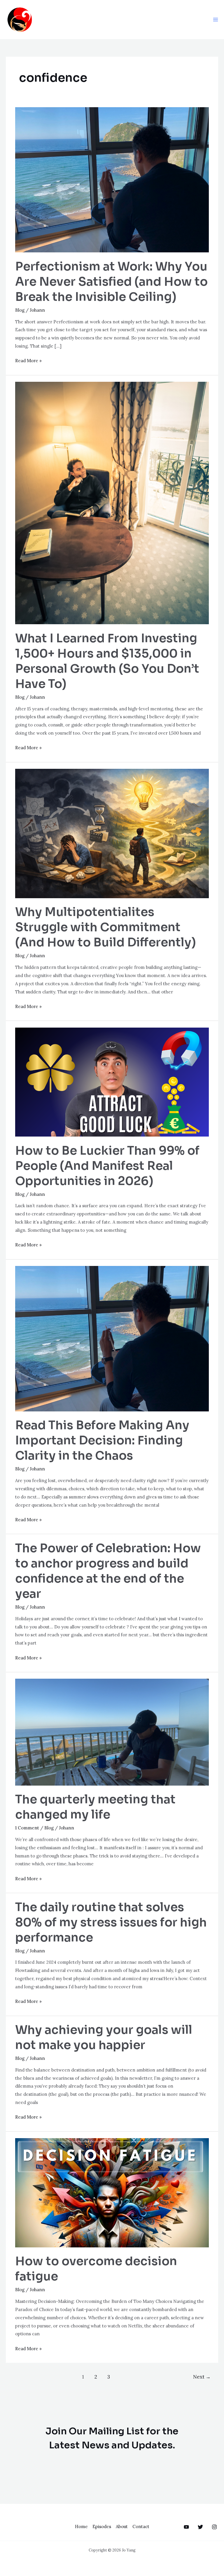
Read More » (28, 360)
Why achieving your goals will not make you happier (104, 2038)
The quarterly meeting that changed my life (95, 1807)
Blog (20, 310)
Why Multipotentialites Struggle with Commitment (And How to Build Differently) (106, 927)
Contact (141, 2526)
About (122, 2526)
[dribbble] (214, 2527)
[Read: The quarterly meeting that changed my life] (112, 1732)
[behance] (186, 2527)
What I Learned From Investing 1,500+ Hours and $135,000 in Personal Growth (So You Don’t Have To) (107, 661)
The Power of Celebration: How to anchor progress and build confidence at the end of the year (108, 1571)
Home (81, 2526)
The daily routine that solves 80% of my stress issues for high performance (111, 1922)
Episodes (102, 2526)
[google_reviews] (200, 2527)
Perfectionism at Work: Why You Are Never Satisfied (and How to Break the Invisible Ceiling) (111, 282)
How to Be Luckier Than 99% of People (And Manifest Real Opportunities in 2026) (107, 1166)
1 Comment (27, 1828)
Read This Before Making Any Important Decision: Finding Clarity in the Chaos (102, 1440)
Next (202, 2377)
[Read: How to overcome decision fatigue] (112, 2192)
